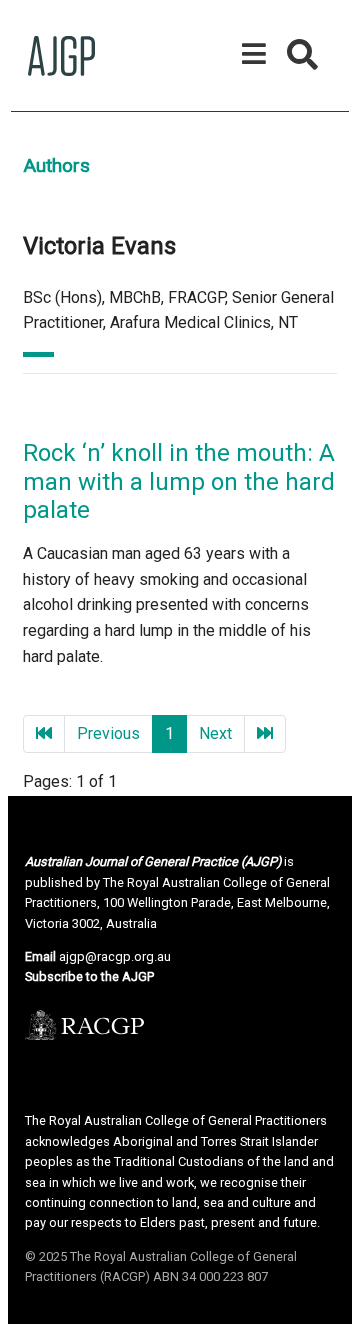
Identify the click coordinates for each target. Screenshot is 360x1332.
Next (215, 733)
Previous (108, 733)
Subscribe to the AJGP (89, 976)
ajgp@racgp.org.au (115, 956)
